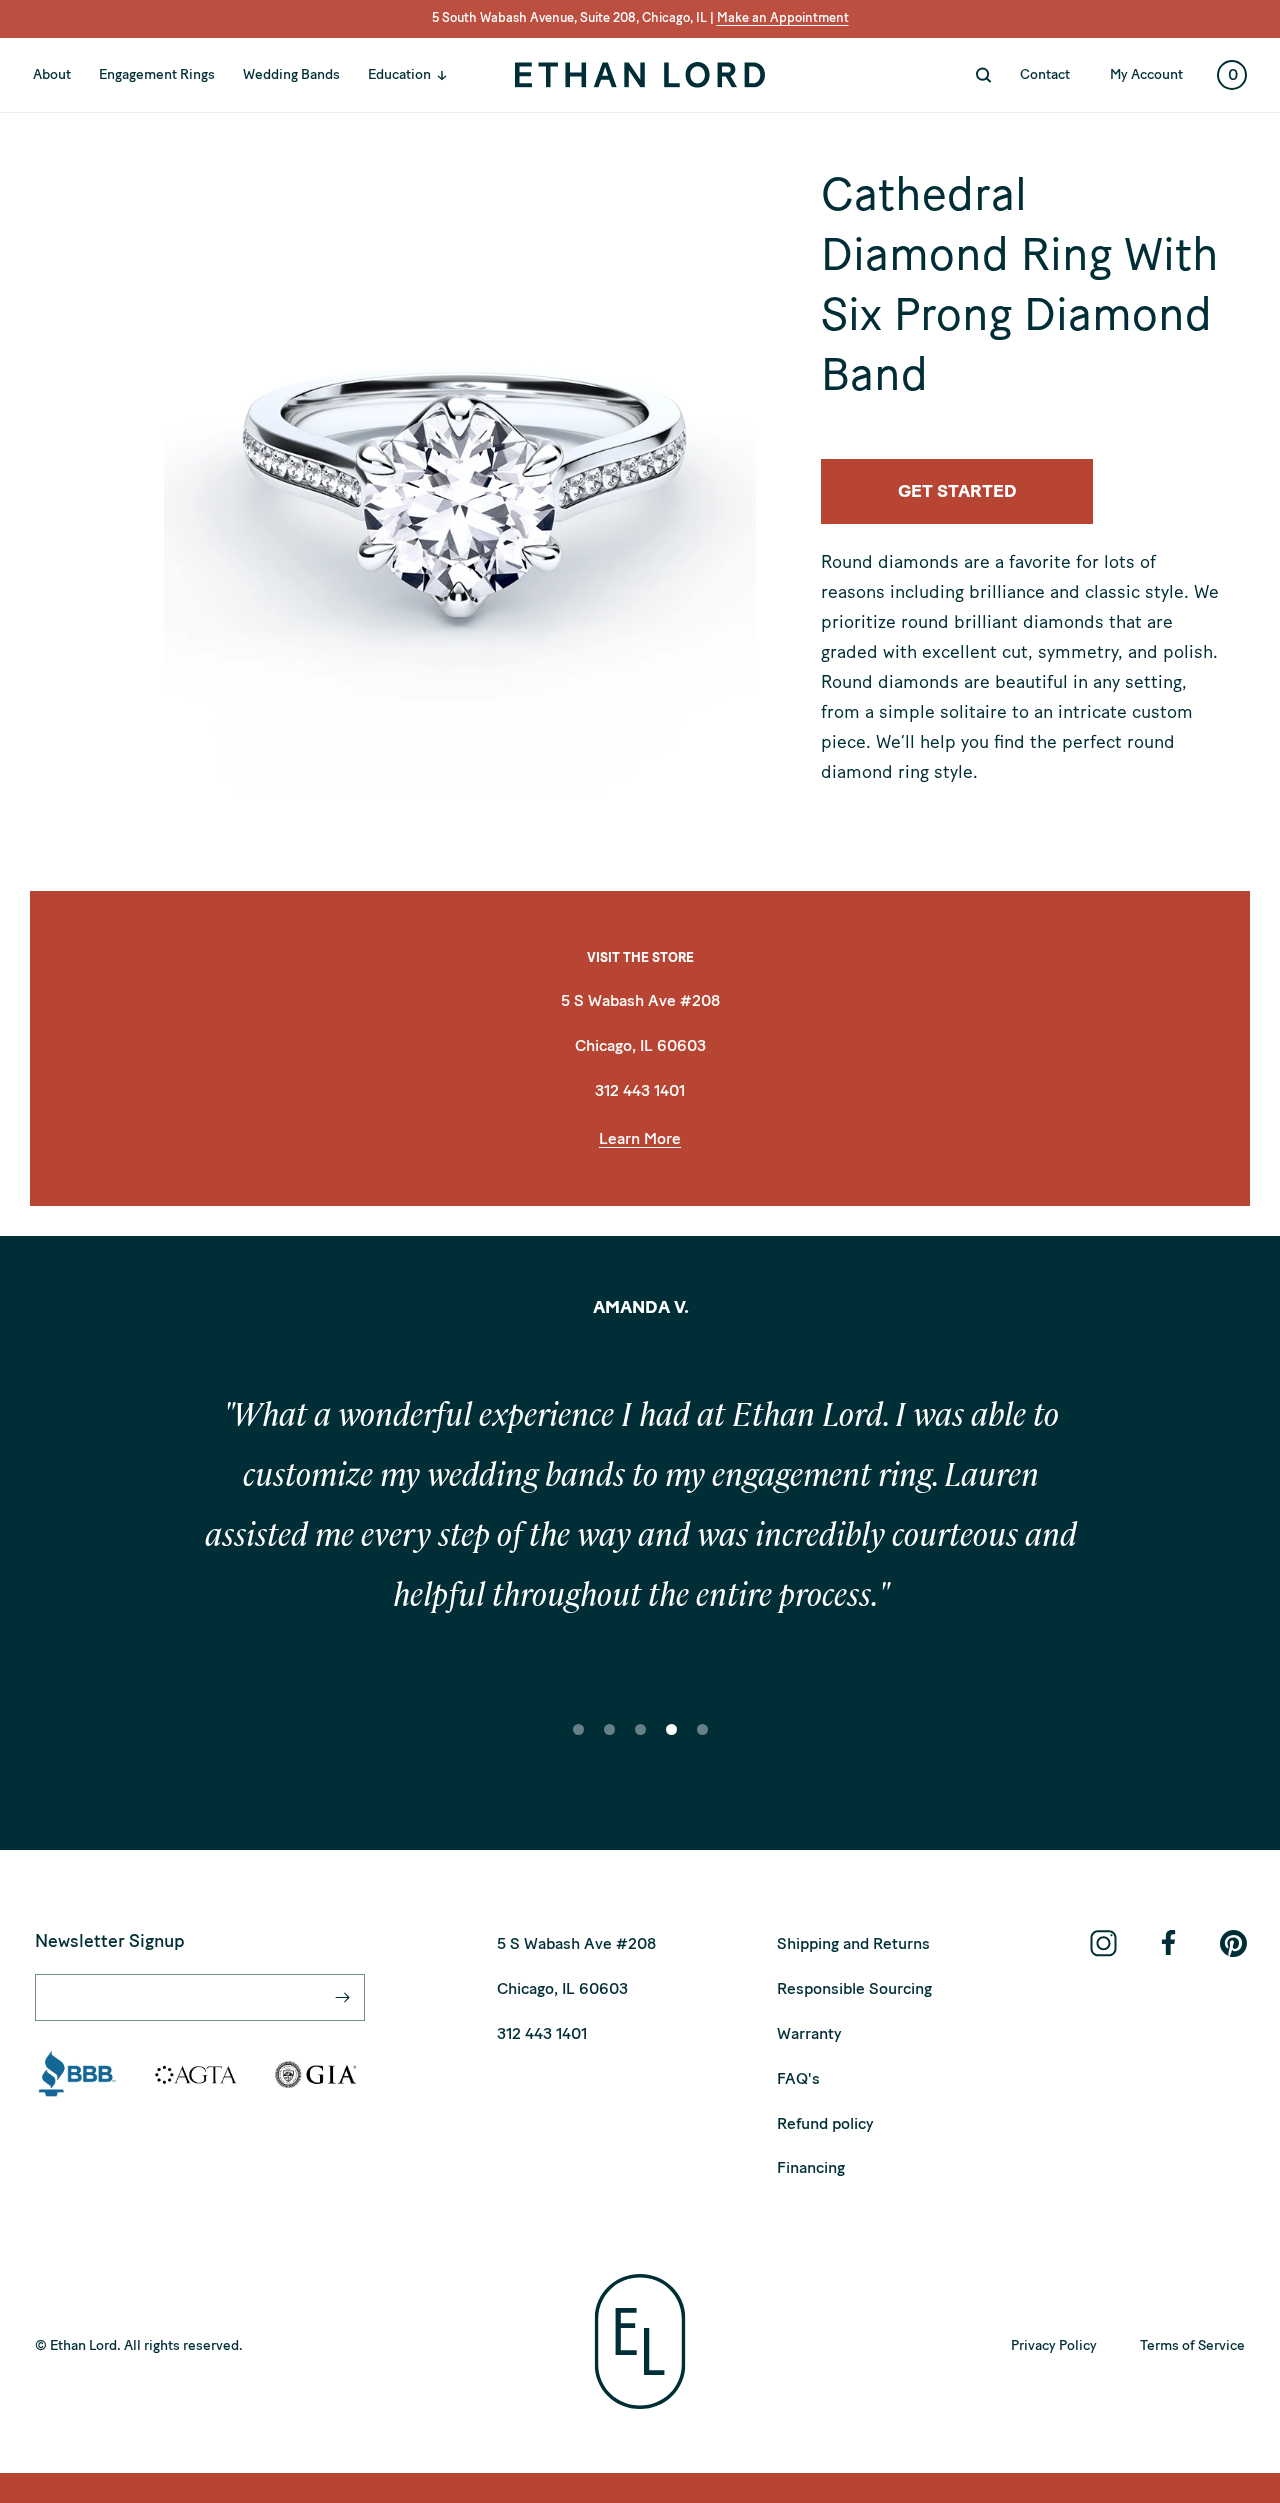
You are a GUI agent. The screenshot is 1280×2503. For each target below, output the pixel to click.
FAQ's (798, 2078)
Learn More (640, 1138)
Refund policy (825, 2123)
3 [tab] (641, 1743)
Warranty (809, 2033)
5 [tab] (703, 1743)
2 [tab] (610, 1743)
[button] (418, 75)
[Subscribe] (342, 1997)
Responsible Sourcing (854, 1988)
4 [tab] (672, 1743)
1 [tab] (579, 1743)
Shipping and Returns (853, 1943)
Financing (811, 2167)
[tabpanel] (640, 1510)
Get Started (957, 491)
